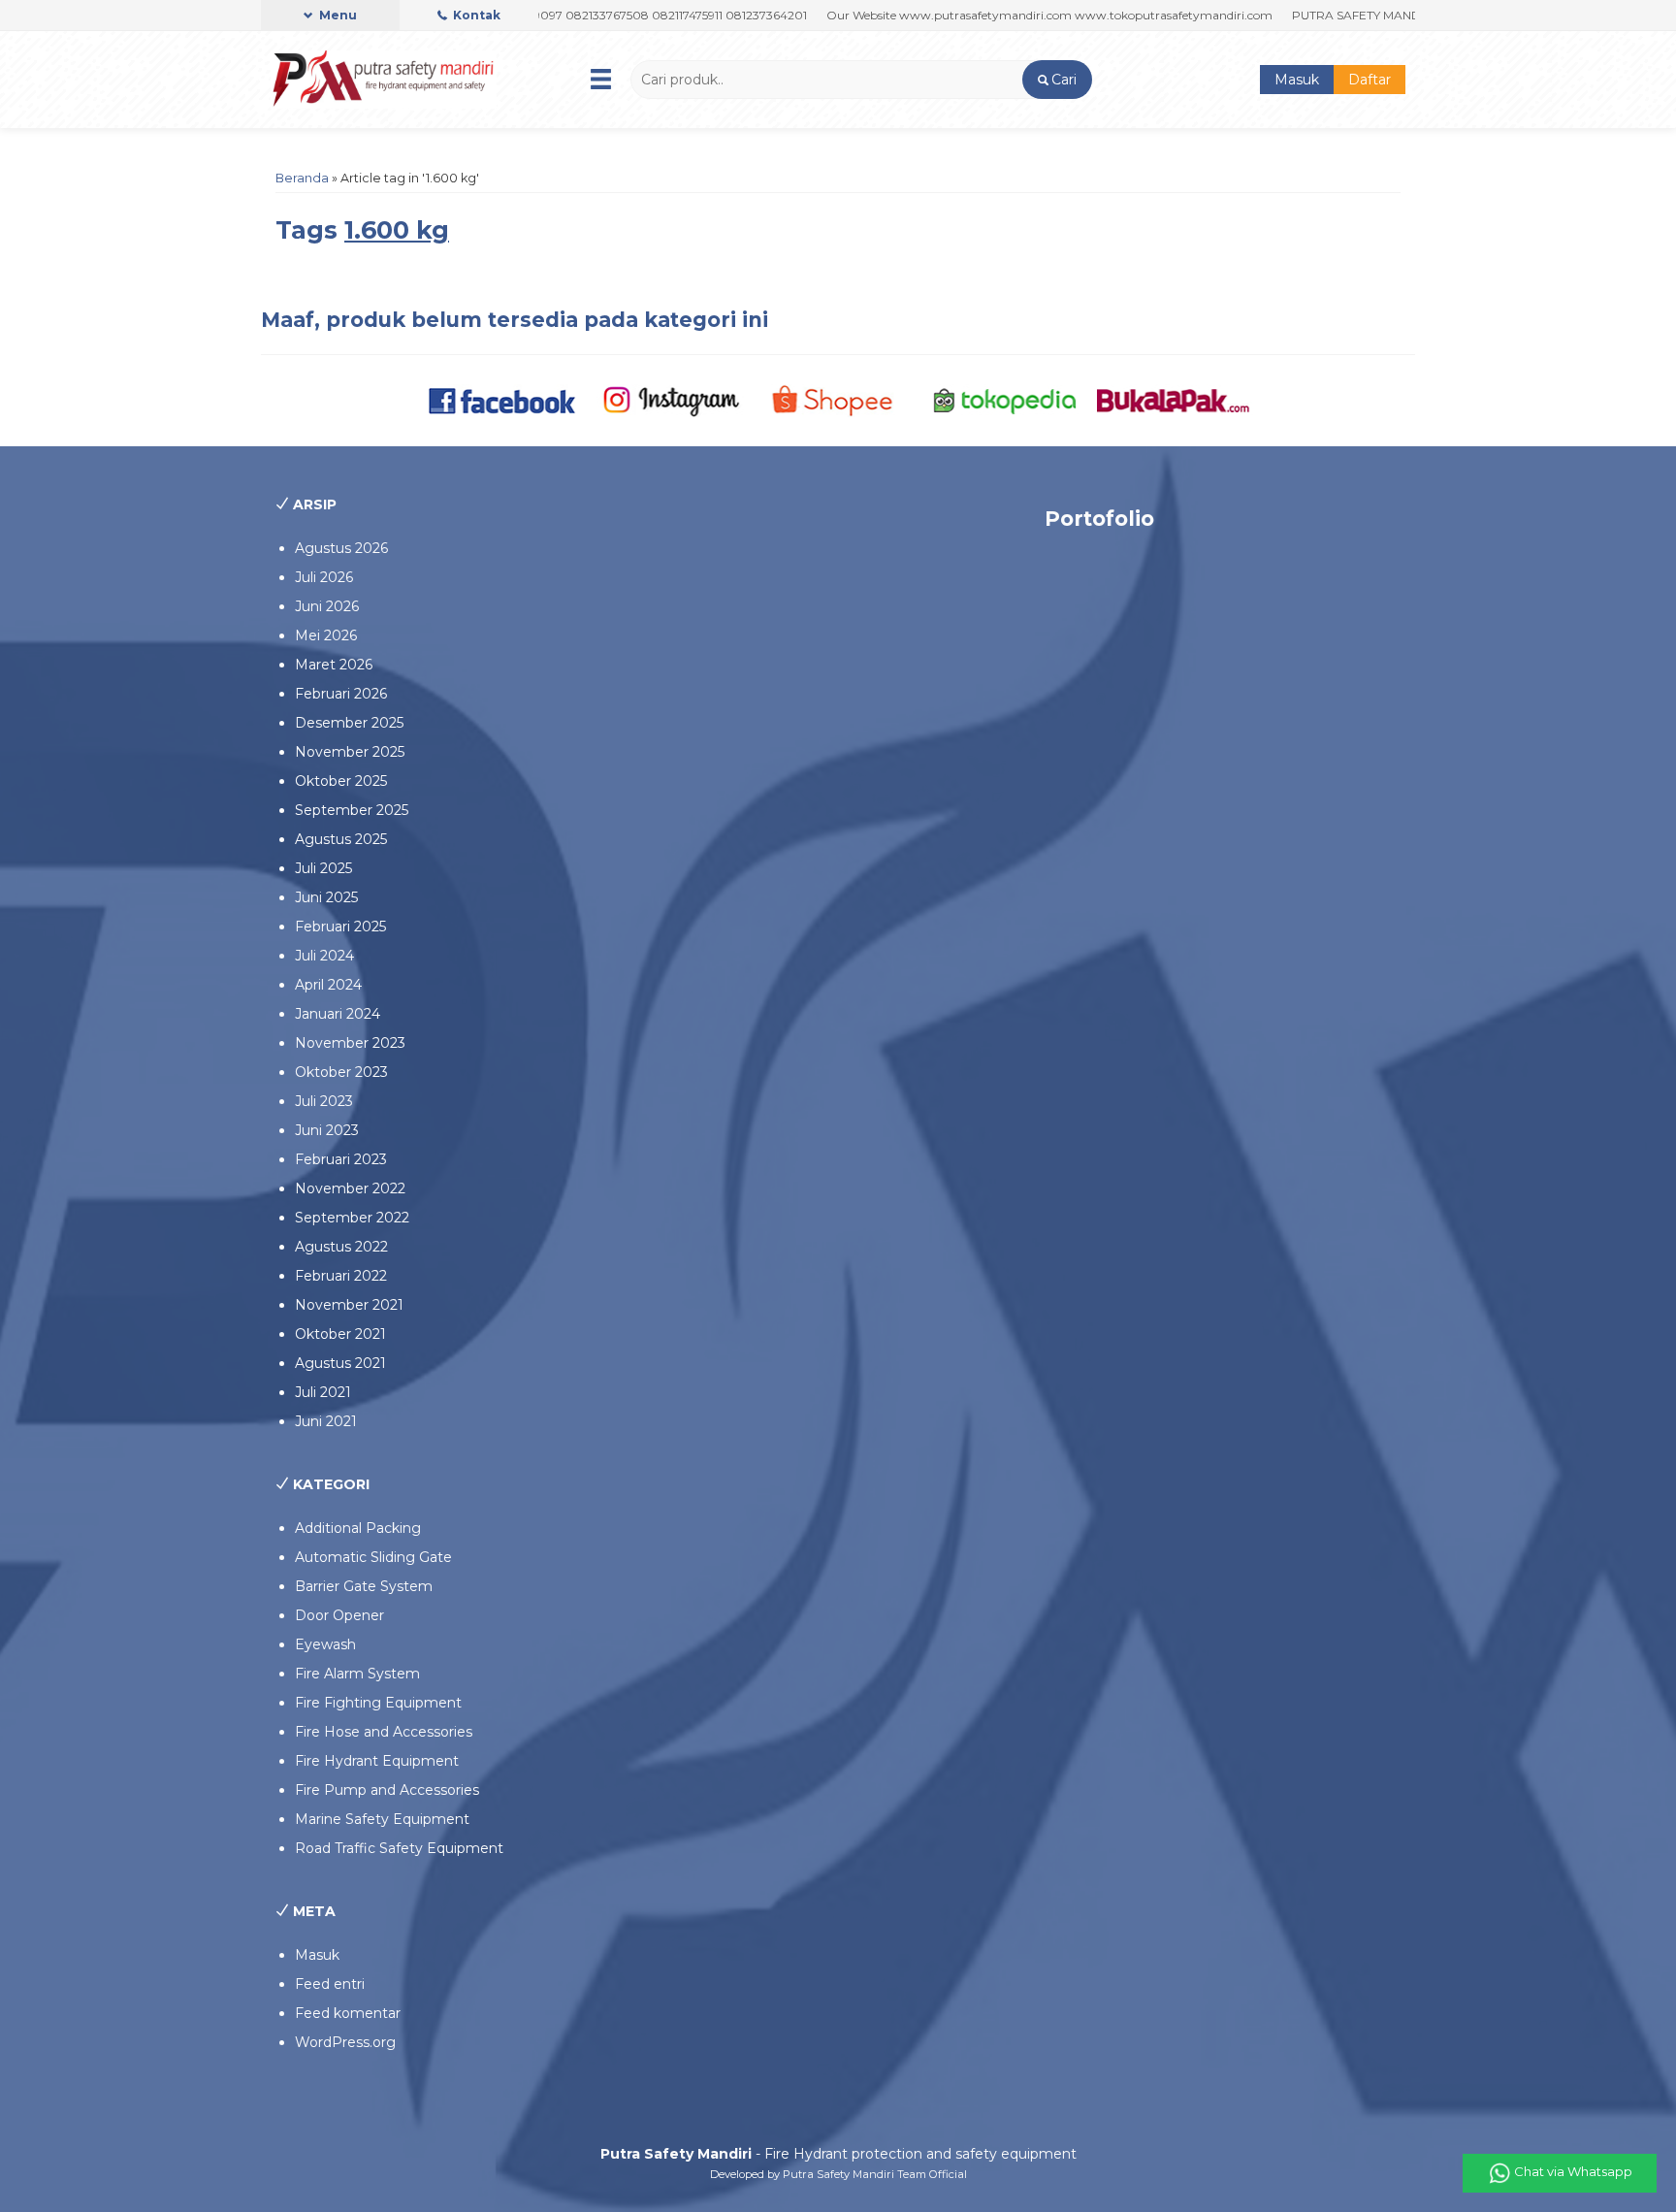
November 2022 (350, 1188)
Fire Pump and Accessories (387, 1790)
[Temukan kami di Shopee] (838, 400)
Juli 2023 (324, 1101)
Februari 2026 (341, 694)
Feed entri (330, 1984)
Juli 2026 (324, 577)
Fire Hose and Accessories (384, 1732)
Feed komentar (348, 2013)
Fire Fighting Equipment (378, 1703)
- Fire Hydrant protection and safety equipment (838, 2154)
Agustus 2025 (341, 839)
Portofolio (1099, 519)
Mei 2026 (326, 635)
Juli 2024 (324, 956)
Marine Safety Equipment (382, 1819)
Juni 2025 (326, 897)
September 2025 (352, 810)
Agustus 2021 (340, 1363)
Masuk (1297, 80)
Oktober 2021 (340, 1334)
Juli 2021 (323, 1392)
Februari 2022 (341, 1276)
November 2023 (350, 1043)
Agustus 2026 (341, 548)
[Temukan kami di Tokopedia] (1005, 400)
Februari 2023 (341, 1159)
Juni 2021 (326, 1421)
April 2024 (328, 985)
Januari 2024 (338, 1014)
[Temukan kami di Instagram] (671, 400)
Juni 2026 (327, 606)
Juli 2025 (323, 868)
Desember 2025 (349, 723)
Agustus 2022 (341, 1247)
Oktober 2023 (341, 1072)
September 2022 (352, 1218)
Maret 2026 (334, 665)
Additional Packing (358, 1528)
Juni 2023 (327, 1130)
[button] (1057, 80)
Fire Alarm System (357, 1674)
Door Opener (339, 1615)
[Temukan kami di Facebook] (503, 400)
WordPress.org (345, 2042)
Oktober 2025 (341, 781)
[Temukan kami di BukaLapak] (1173, 400)
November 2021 (349, 1305)
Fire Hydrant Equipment (377, 1761)
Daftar (1370, 80)
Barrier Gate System (364, 1586)
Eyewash (325, 1644)
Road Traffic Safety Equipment (399, 1848)
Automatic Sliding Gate (373, 1557)
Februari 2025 (340, 927)
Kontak (475, 15)
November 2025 (350, 752)
